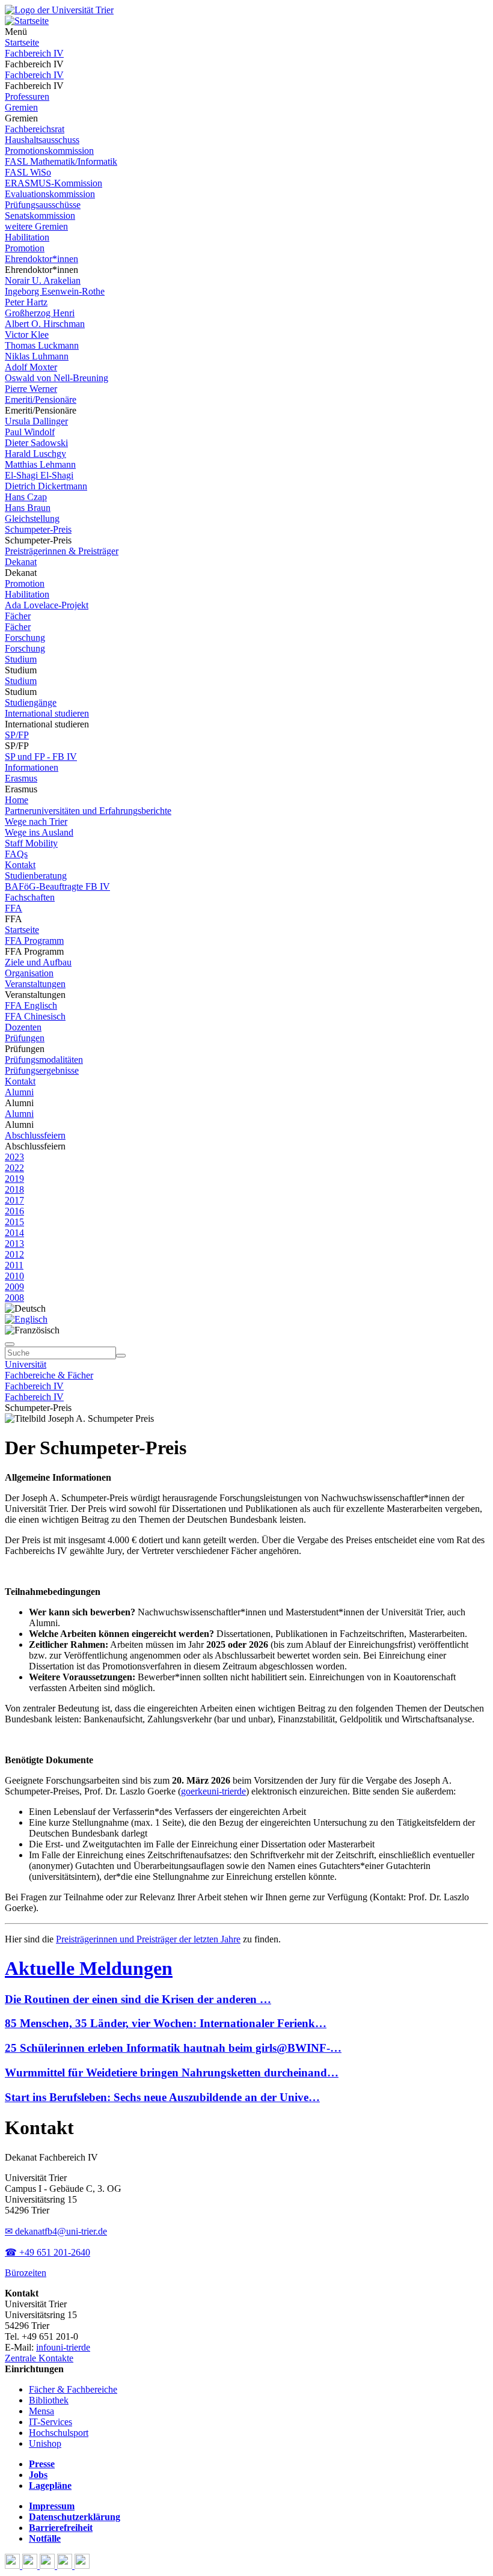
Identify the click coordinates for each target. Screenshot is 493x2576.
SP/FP (17, 735)
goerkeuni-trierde (213, 1791)
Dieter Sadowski (36, 443)
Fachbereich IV (34, 53)
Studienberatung (36, 876)
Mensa (41, 2411)
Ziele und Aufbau (38, 962)
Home (17, 800)
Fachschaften (30, 897)
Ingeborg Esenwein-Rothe (55, 291)
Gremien (21, 107)
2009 (14, 1287)
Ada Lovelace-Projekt (47, 605)
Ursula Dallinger (36, 421)
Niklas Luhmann (37, 356)
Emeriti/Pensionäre (41, 399)
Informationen (32, 767)
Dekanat (21, 562)
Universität (26, 1364)
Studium (21, 659)
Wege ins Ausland (39, 832)
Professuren (27, 96)
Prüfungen (25, 1038)
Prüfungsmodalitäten (44, 1060)
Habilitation (27, 237)
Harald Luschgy (35, 454)
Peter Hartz (26, 302)
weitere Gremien (36, 226)
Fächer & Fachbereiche (73, 2389)
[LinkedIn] (82, 2565)
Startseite (22, 42)
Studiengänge (31, 702)
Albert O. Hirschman (45, 324)
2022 (14, 1168)
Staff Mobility (31, 843)
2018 (14, 1189)
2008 (14, 1298)
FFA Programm (34, 941)
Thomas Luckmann (42, 345)
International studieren (47, 713)
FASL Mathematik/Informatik (61, 161)
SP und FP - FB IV (41, 757)
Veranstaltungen (35, 984)
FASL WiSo (28, 172)
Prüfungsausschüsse (43, 205)
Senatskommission (40, 216)
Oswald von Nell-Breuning (57, 378)
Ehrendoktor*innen (41, 259)
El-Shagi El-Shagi (39, 475)
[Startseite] (59, 10)
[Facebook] (14, 2565)
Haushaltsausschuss (42, 140)
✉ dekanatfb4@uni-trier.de (56, 2231)
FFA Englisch (31, 1005)
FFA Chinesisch (35, 1016)
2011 (14, 1265)
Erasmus (21, 778)
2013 (14, 1244)
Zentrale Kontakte (39, 2358)
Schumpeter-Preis (38, 529)
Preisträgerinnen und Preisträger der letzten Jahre (148, 1939)
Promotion (25, 248)
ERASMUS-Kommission (54, 183)
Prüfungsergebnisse (42, 1070)
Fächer (18, 616)
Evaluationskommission (50, 194)
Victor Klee (27, 335)
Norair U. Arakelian (43, 280)
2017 (14, 1200)
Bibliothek (49, 2400)
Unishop (45, 2443)
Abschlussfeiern (35, 1135)
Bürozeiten (26, 2273)
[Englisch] (26, 1319)
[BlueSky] (31, 2565)
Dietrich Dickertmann (46, 486)
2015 (14, 1222)
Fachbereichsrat (35, 129)
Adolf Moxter (31, 367)
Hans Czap (26, 497)
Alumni (19, 1092)
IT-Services (51, 2422)
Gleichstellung (32, 519)
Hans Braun (28, 508)
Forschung (25, 638)
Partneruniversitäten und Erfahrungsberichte (88, 811)
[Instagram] (66, 2565)
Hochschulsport (59, 2433)
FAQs (16, 854)
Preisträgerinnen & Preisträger (62, 551)
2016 (14, 1211)
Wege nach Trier (36, 821)
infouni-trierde (63, 2347)
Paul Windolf (30, 432)
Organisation (29, 973)
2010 (14, 1276)
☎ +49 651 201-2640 (47, 2252)
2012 (14, 1254)
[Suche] (10, 1344)
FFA (14, 908)
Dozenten (23, 1027)
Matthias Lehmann (40, 464)
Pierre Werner (31, 389)
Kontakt (20, 865)
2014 (14, 1233)
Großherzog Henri (40, 313)
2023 (14, 1157)
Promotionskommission (49, 151)
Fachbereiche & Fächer (49, 1375)
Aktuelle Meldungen (89, 1968)
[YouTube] (48, 2565)
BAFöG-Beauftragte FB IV (57, 886)
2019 (14, 1179)
